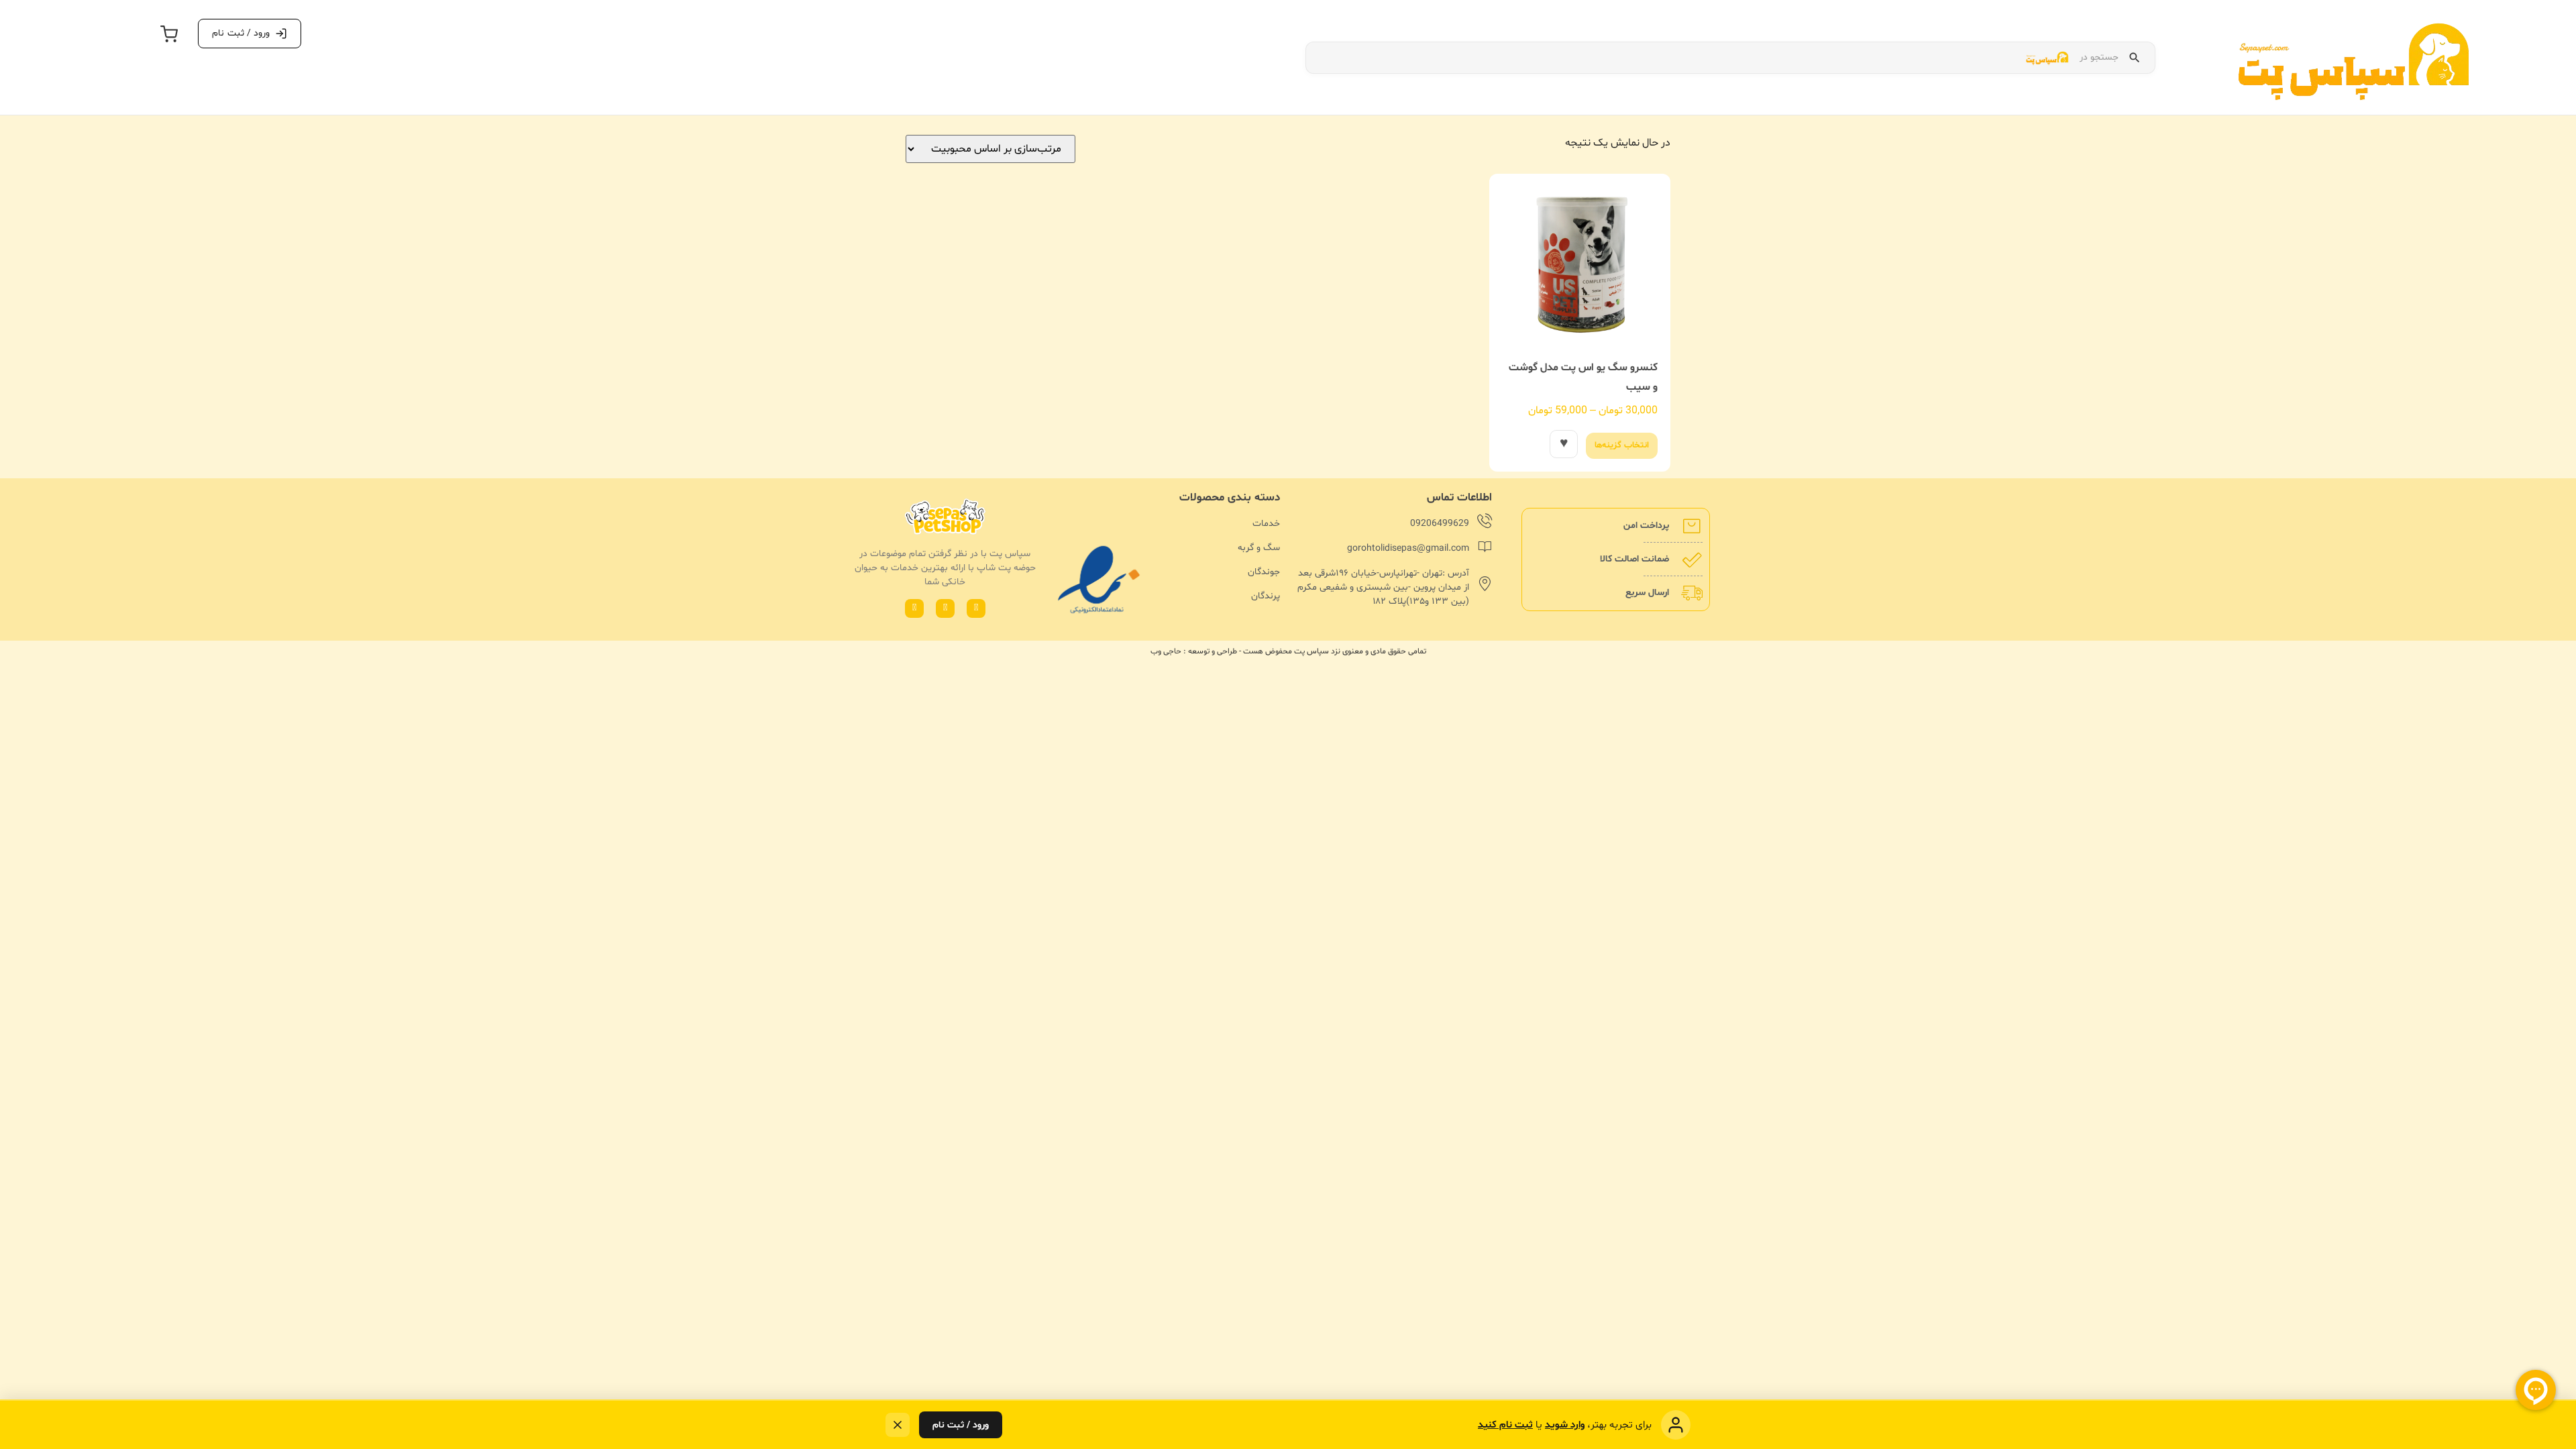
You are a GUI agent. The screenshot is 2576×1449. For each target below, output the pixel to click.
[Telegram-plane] (914, 608)
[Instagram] (945, 608)
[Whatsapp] (976, 608)
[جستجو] (2135, 58)
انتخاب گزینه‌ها (1622, 445)
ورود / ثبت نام (961, 1425)
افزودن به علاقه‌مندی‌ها (1564, 444)
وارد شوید (1565, 1425)
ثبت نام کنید (1505, 1425)
